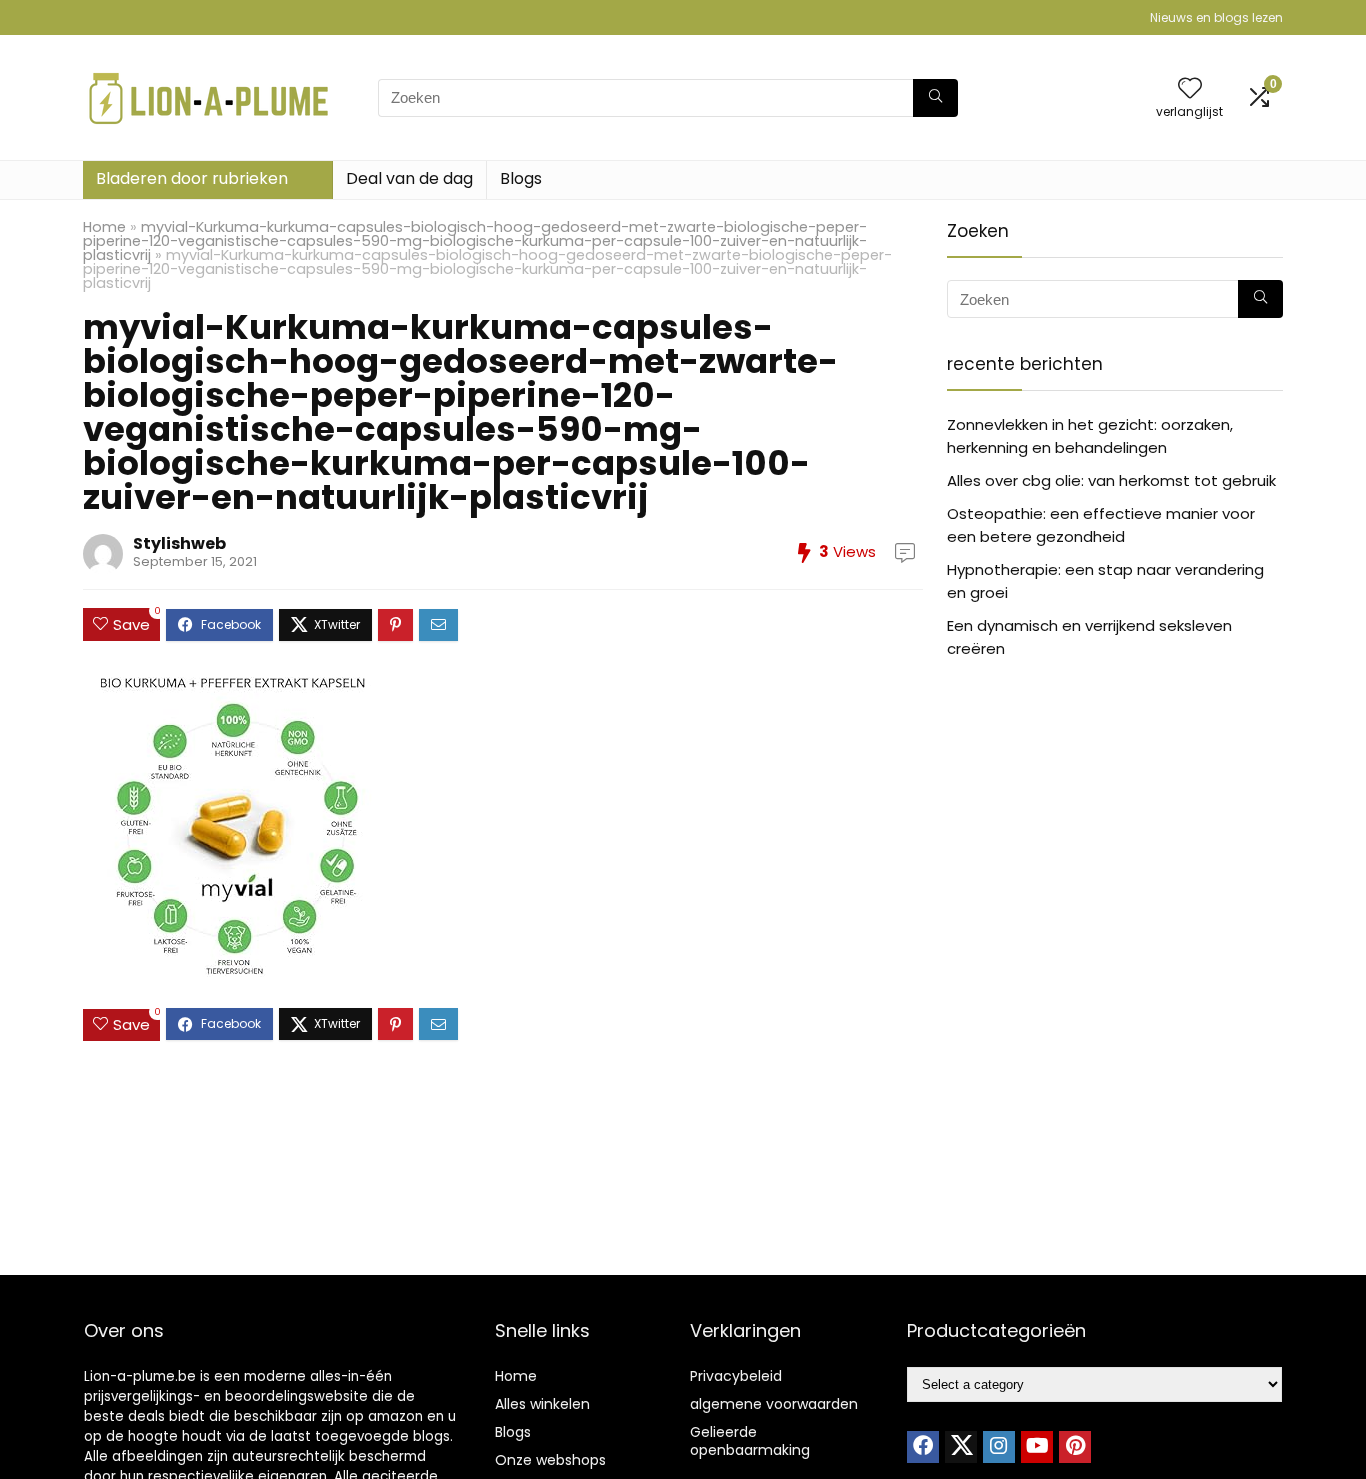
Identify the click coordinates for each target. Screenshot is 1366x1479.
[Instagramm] (999, 1447)
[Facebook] (923, 1447)
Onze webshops (550, 1460)
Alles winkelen (542, 1404)
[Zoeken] (935, 98)
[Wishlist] (1190, 89)
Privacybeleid (736, 1376)
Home (104, 227)
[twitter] (961, 1447)
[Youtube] (1037, 1447)
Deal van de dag (409, 178)
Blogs (521, 178)
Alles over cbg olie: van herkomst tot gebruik (1111, 480)
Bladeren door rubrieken (192, 178)
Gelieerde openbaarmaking (750, 1441)
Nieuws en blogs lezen (1216, 17)
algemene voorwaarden (774, 1404)
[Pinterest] (1075, 1447)
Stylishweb (179, 543)
